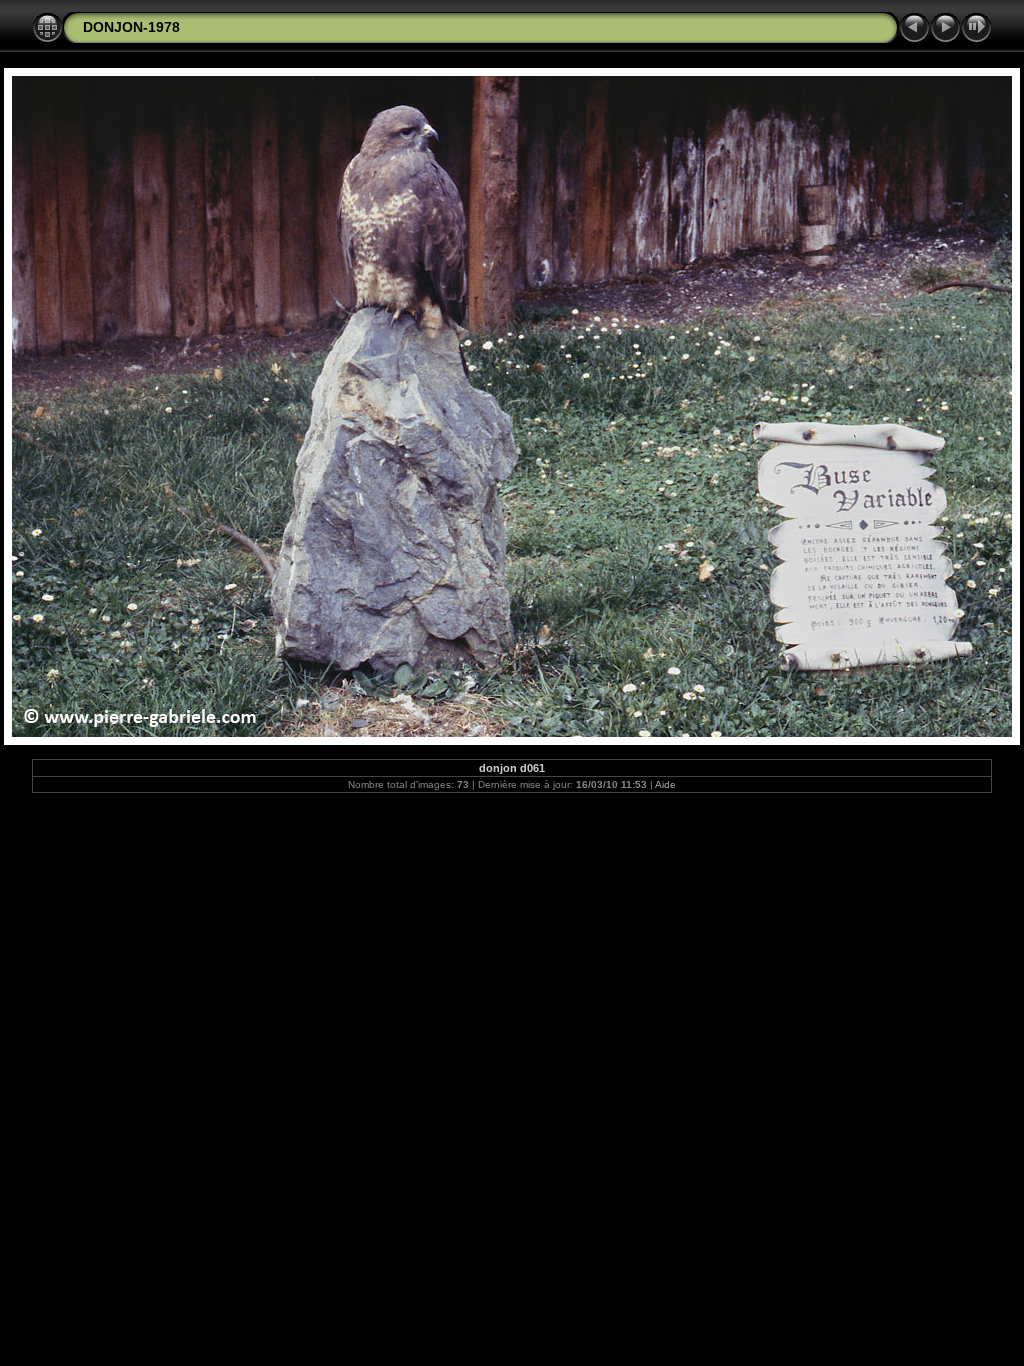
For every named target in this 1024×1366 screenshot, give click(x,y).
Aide (665, 784)
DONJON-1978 (131, 27)
